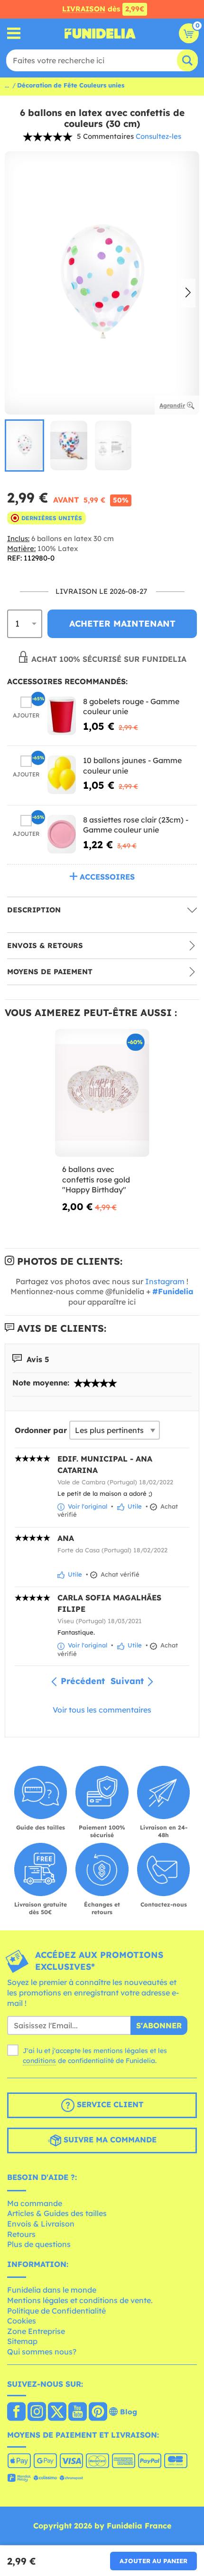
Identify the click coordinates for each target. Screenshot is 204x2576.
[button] (188, 293)
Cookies (22, 2321)
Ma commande (35, 2203)
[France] (16, 2412)
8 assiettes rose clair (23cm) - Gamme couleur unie (136, 825)
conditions (39, 2061)
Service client (109, 2104)
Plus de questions (39, 2244)
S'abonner (159, 2025)
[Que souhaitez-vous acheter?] (14, 34)
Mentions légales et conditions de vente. (80, 2300)
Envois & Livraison (41, 2224)
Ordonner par (41, 1430)
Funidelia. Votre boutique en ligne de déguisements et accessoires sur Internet (100, 33)
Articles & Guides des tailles (57, 2213)
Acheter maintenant (122, 624)
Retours (21, 2234)
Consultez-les (158, 136)
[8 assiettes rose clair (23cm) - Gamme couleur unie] (62, 834)
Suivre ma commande (109, 2140)
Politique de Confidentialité (56, 2311)
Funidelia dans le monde (52, 2290)
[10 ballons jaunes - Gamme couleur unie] (62, 775)
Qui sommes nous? (42, 2352)
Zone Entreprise (36, 2331)
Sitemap (22, 2341)
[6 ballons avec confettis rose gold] (102, 1093)
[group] (24, 445)
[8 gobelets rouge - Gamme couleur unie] (62, 716)
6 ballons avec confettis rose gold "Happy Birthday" (96, 1179)
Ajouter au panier (153, 2561)
